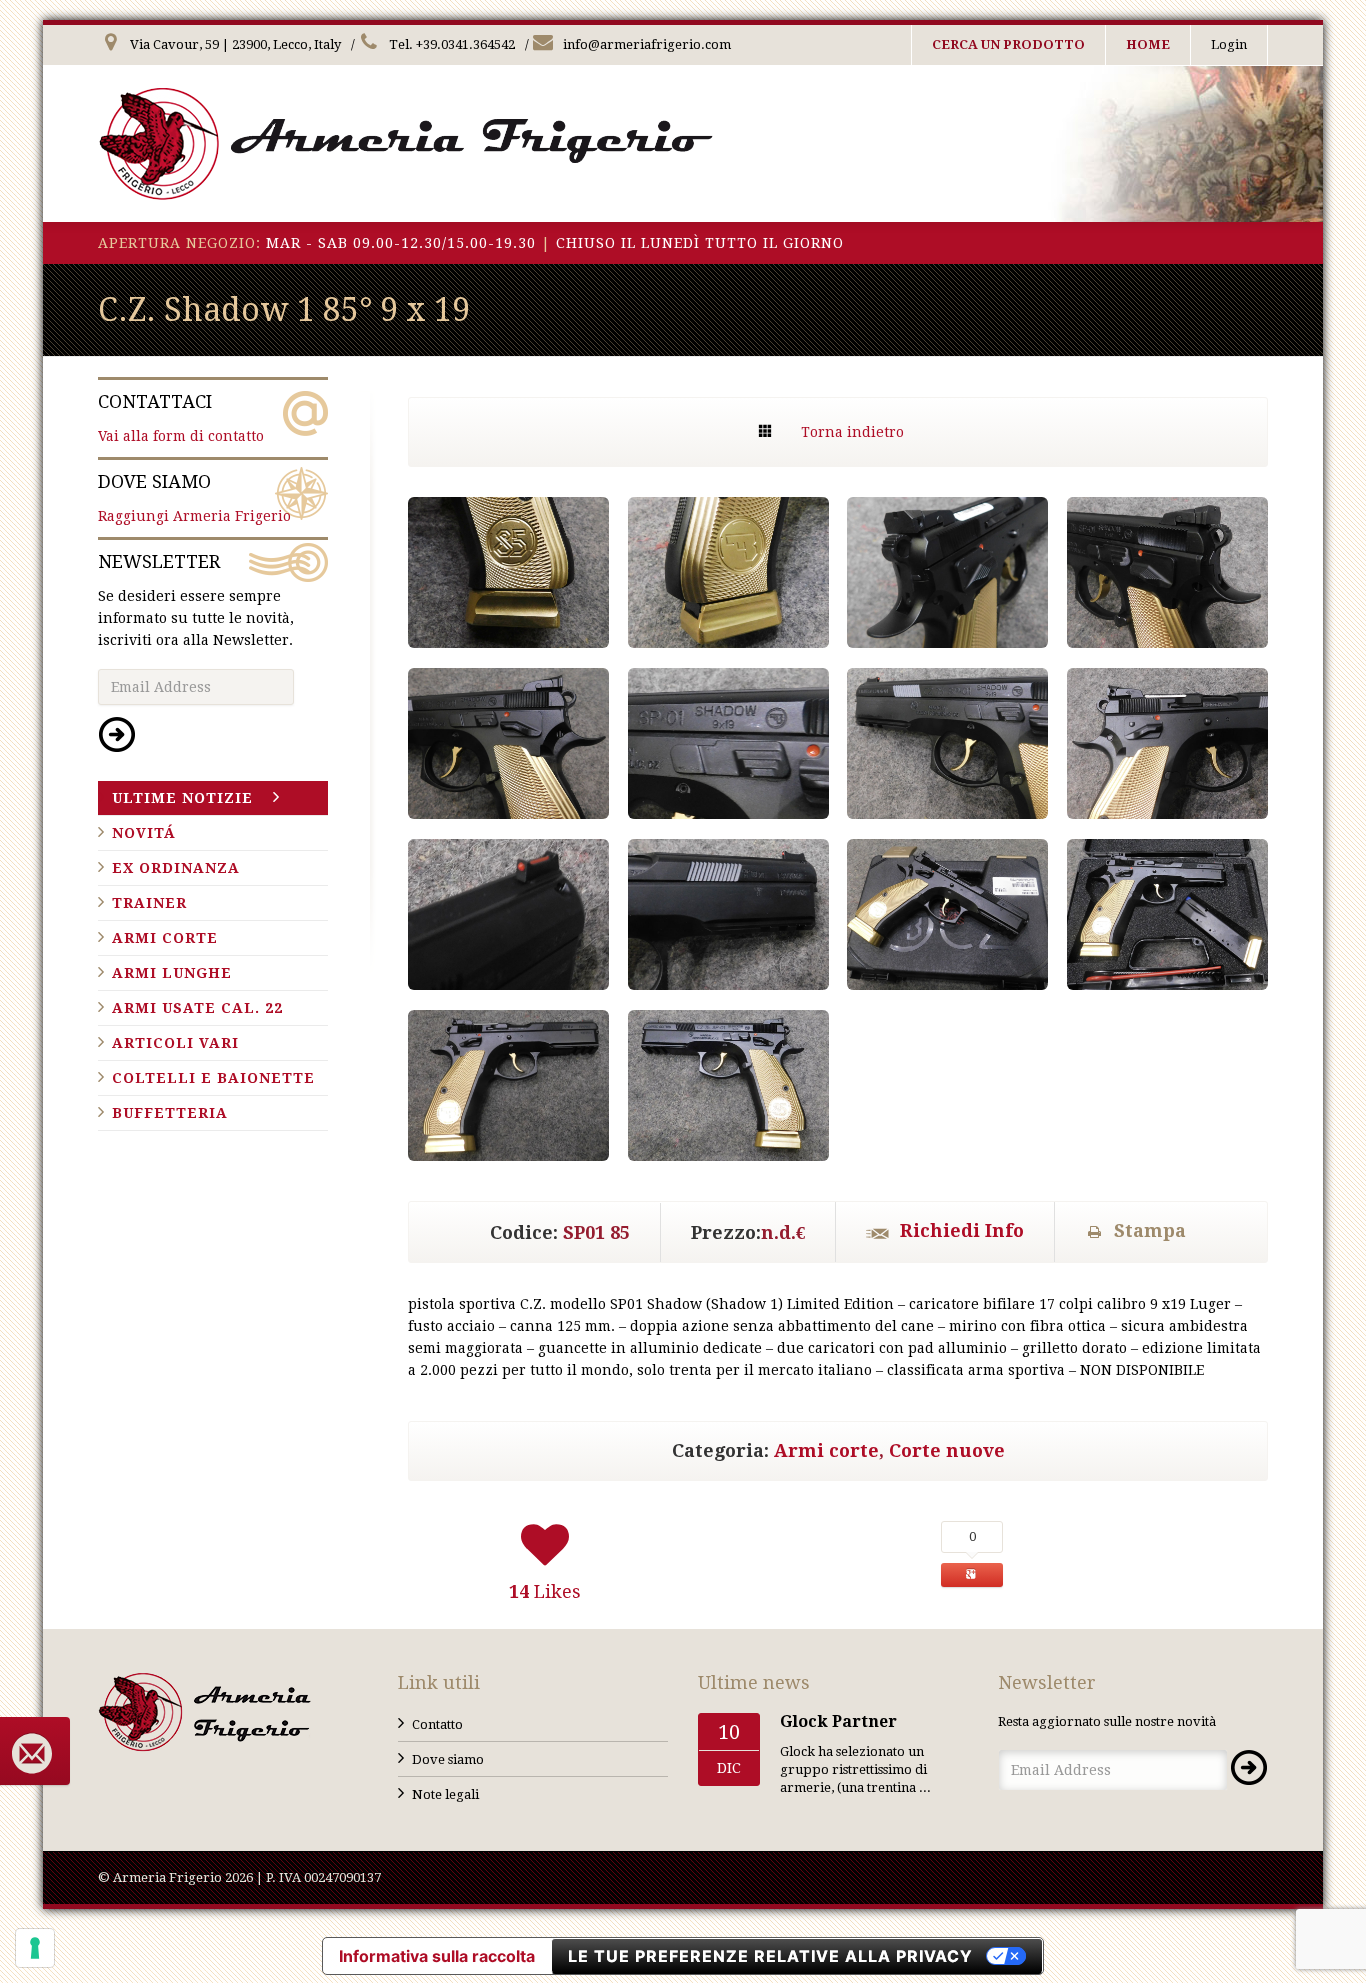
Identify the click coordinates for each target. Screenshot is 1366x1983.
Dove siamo (448, 1759)
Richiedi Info (962, 1230)
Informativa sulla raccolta (437, 1956)
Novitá (144, 833)
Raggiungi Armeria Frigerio (194, 497)
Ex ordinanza (176, 868)
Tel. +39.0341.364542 (450, 44)
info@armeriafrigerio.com (645, 44)
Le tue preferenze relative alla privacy (770, 1956)
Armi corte (826, 1450)
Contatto (437, 1724)
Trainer (149, 903)
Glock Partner (838, 1721)
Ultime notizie (182, 798)
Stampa (1150, 1230)
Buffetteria (170, 1113)
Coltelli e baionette (213, 1078)
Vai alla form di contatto (181, 417)
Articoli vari (175, 1043)
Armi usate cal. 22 (197, 1008)
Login (1229, 44)
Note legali (445, 1794)
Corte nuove (947, 1450)
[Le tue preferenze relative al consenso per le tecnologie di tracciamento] (35, 1948)
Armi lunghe (172, 973)
